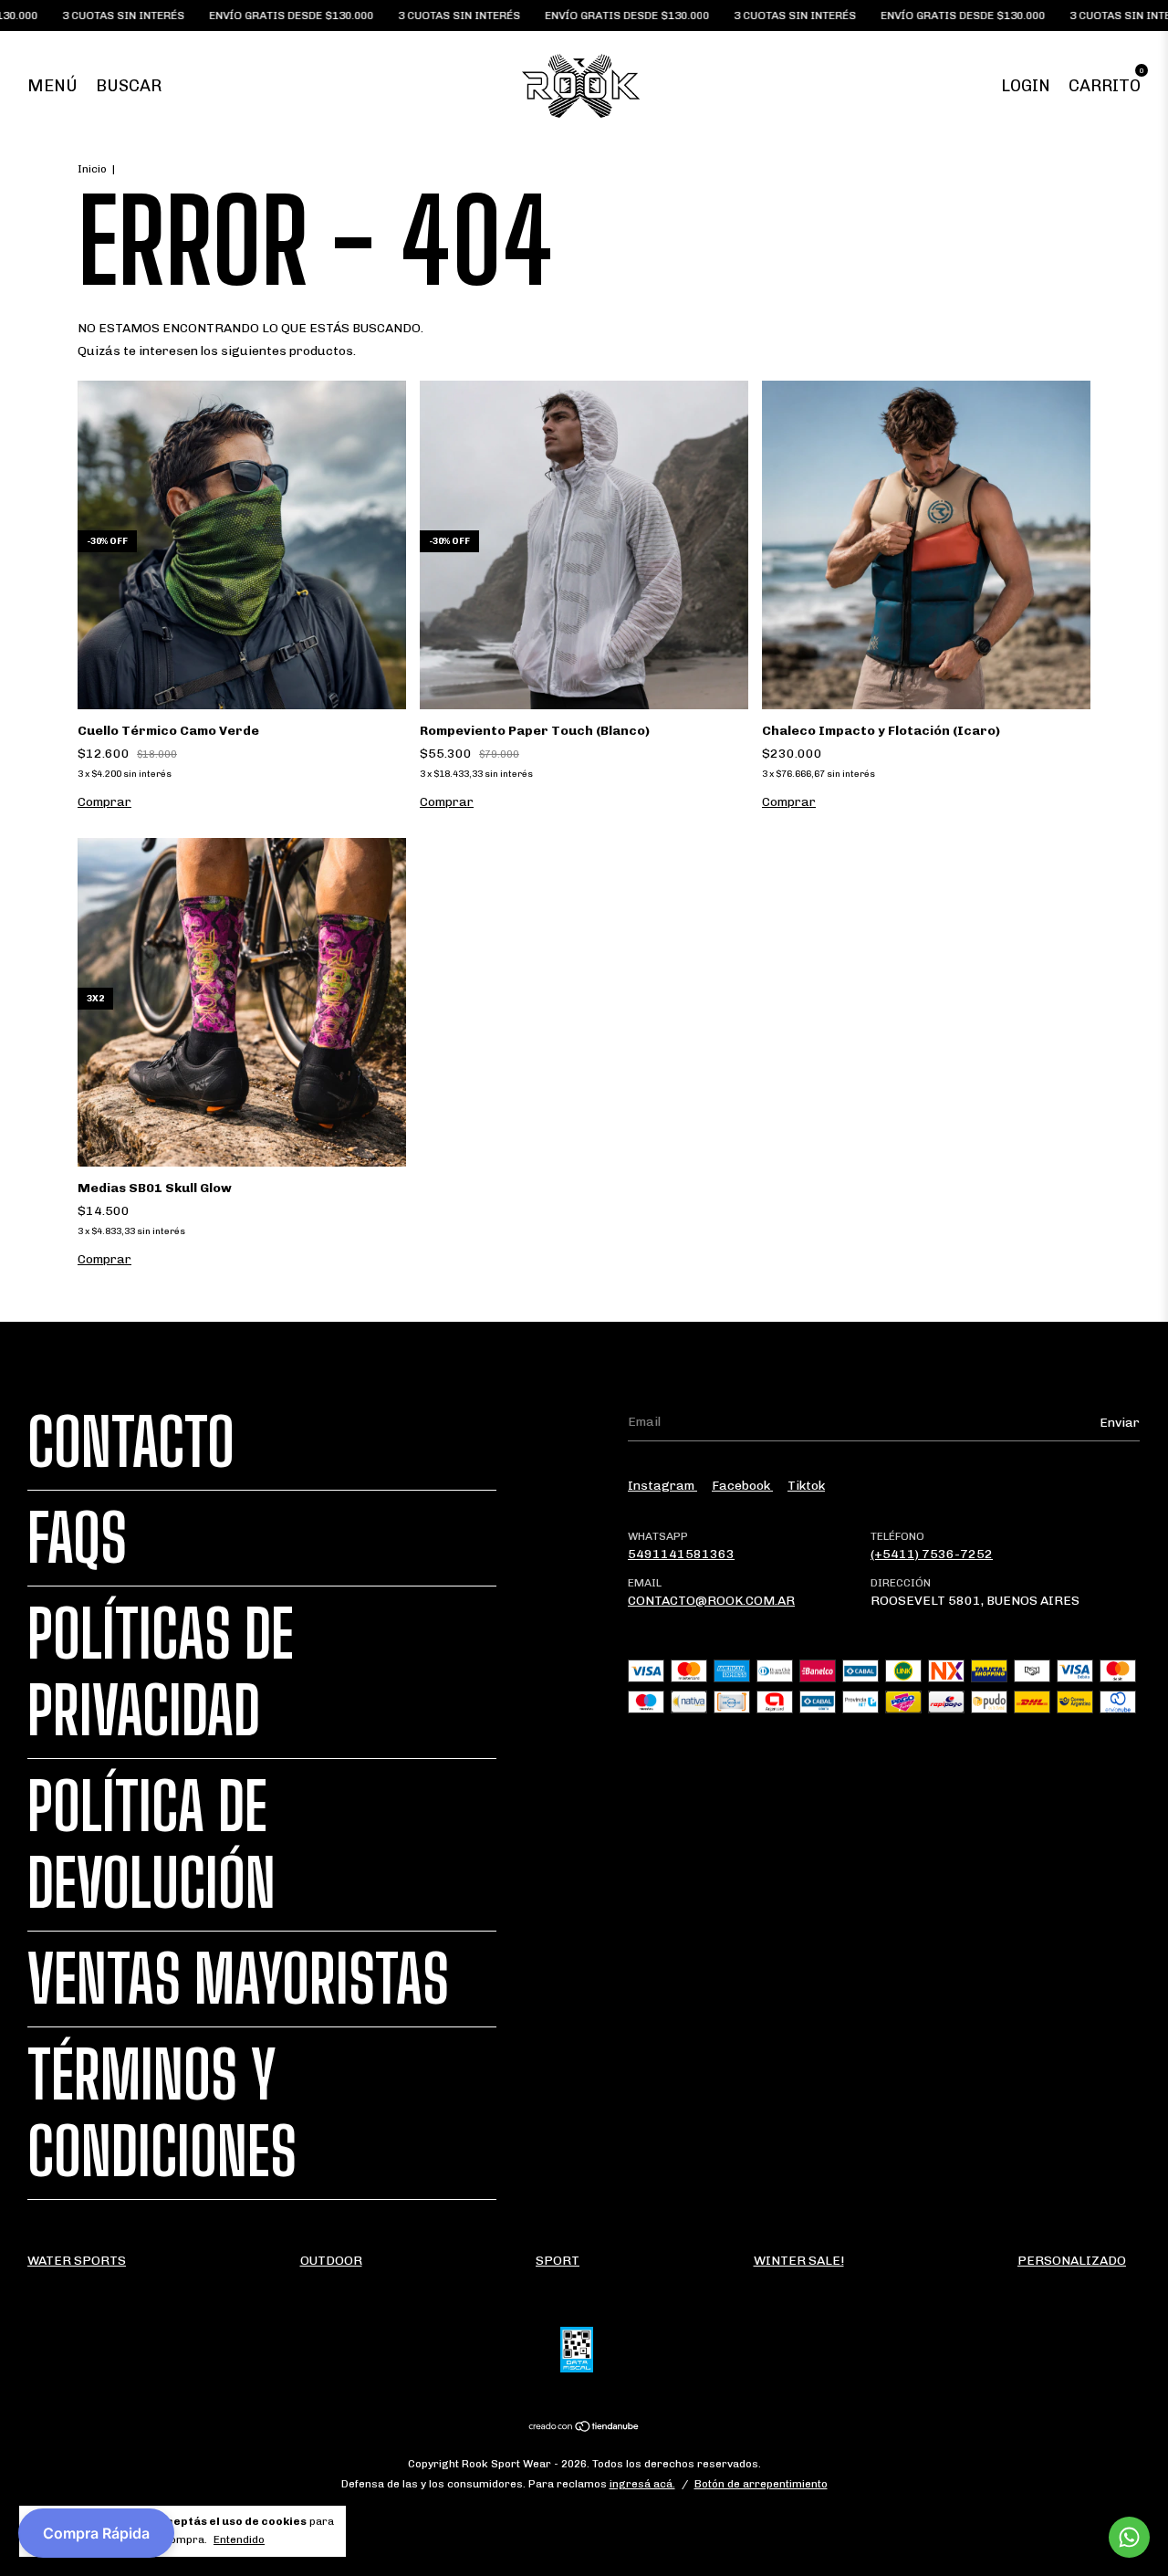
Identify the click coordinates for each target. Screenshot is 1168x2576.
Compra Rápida (96, 2533)
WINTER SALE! (799, 2261)
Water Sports (77, 2261)
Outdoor (331, 2261)
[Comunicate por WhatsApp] (1129, 2537)
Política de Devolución (151, 1845)
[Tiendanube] (584, 2429)
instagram (662, 1486)
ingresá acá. (642, 2484)
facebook (742, 1486)
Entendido (239, 2539)
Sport (558, 2261)
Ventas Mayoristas (238, 1979)
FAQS (77, 1538)
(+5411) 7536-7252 (932, 1554)
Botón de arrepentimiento (761, 2484)
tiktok (806, 1486)
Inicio (92, 169)
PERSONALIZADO (1072, 2261)
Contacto (131, 1442)
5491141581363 (681, 1554)
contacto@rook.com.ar (711, 1601)
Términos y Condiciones (162, 2113)
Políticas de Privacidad (161, 1672)
